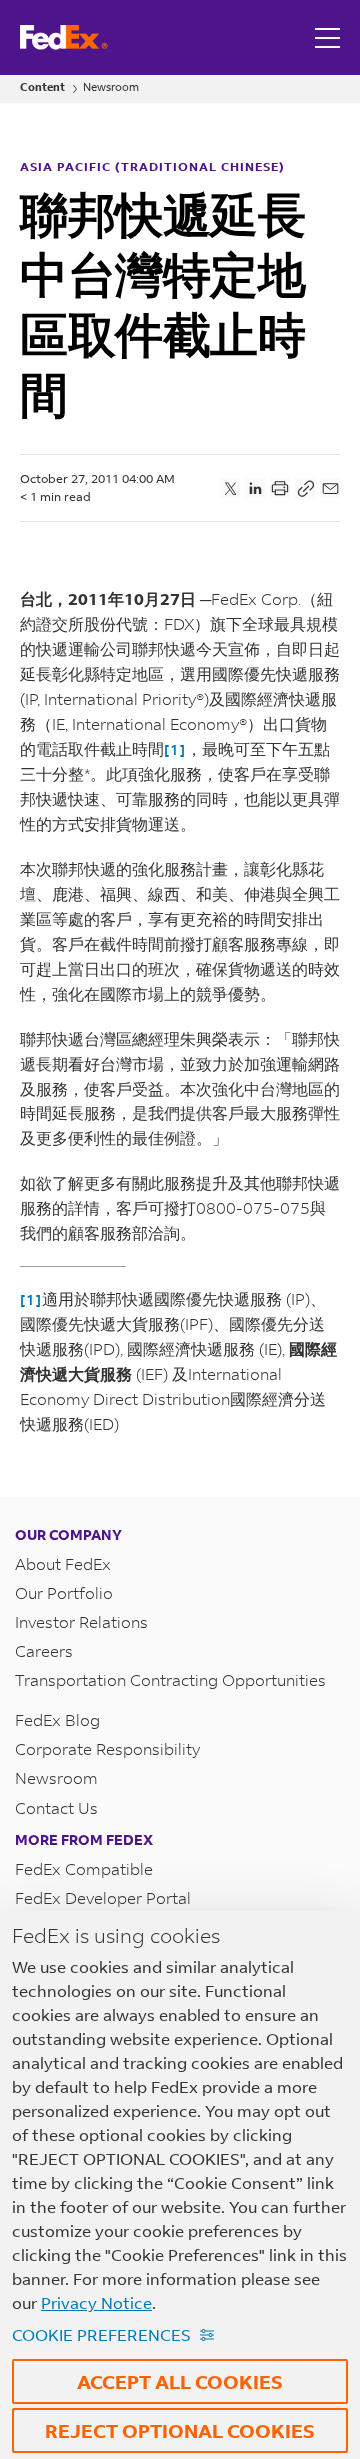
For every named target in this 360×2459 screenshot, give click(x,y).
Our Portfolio (64, 1592)
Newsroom (111, 87)
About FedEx (63, 1563)
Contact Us (56, 1807)
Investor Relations (81, 1621)
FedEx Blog (57, 1719)
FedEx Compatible (84, 1868)
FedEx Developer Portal (103, 1897)
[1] (175, 749)
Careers (44, 1650)
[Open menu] (330, 37)
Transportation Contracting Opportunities (170, 1679)
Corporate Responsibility (107, 1748)
